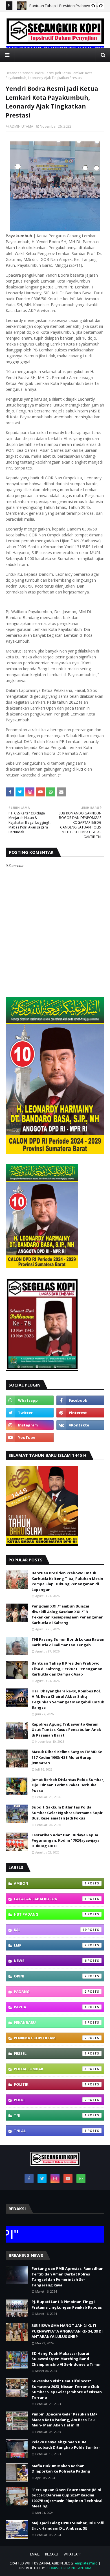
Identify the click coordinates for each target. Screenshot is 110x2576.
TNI (50, 2115)
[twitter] (30, 1413)
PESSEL (50, 2053)
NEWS (50, 1961)
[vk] (80, 1425)
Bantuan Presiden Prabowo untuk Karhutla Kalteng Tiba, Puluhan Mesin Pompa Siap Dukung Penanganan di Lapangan (67, 1581)
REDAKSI (52, 2554)
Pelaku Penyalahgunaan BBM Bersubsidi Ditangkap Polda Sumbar (66, 2445)
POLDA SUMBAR (50, 2069)
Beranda (13, 73)
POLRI (50, 2100)
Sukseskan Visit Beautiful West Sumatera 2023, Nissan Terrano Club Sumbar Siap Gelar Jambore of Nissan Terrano (67, 2389)
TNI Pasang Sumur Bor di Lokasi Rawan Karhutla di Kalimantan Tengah (68, 1642)
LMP (50, 1945)
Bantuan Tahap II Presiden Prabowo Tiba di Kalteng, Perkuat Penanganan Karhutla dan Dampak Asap (67, 1669)
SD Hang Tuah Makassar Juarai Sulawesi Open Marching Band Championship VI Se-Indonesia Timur (66, 2359)
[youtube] (30, 1437)
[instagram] (30, 1425)
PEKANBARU (50, 2022)
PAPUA (50, 2007)
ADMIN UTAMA (21, 126)
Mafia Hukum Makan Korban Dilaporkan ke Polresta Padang (61, 2469)
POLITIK (50, 2084)
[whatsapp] (30, 1400)
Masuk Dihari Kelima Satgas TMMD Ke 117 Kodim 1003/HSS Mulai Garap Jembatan (67, 1757)
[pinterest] (80, 1413)
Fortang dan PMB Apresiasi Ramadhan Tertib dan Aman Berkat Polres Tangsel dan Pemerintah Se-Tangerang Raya (68, 2277)
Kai (50, 1930)
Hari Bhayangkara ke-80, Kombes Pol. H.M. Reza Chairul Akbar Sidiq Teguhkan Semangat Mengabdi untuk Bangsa (68, 1699)
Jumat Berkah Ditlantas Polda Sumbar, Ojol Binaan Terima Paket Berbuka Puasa (68, 1785)
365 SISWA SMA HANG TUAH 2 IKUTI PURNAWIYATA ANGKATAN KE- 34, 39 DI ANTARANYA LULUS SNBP (67, 2331)
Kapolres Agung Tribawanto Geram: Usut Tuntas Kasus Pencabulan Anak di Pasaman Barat (66, 1730)
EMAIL (35, 2554)
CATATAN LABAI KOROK (50, 1899)
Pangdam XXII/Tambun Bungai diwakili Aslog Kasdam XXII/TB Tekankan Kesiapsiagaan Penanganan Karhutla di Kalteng (68, 1614)
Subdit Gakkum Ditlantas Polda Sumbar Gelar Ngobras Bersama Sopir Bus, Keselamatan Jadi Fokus (67, 1813)
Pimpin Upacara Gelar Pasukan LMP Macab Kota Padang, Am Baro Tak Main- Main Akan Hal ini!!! (65, 2420)
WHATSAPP (73, 2554)
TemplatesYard (85, 2563)
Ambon (50, 1883)
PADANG (50, 1992)
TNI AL (50, 2131)
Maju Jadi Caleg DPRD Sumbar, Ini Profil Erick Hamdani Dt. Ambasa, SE (68, 2526)
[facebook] (80, 1400)
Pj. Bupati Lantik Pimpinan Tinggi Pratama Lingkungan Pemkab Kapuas (67, 2304)
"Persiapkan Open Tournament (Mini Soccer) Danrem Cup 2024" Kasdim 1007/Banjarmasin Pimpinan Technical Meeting (67, 2498)
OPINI (50, 1976)
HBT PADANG (50, 1914)
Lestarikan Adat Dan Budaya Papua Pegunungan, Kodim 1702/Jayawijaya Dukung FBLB (66, 1840)
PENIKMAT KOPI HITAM (50, 2038)
